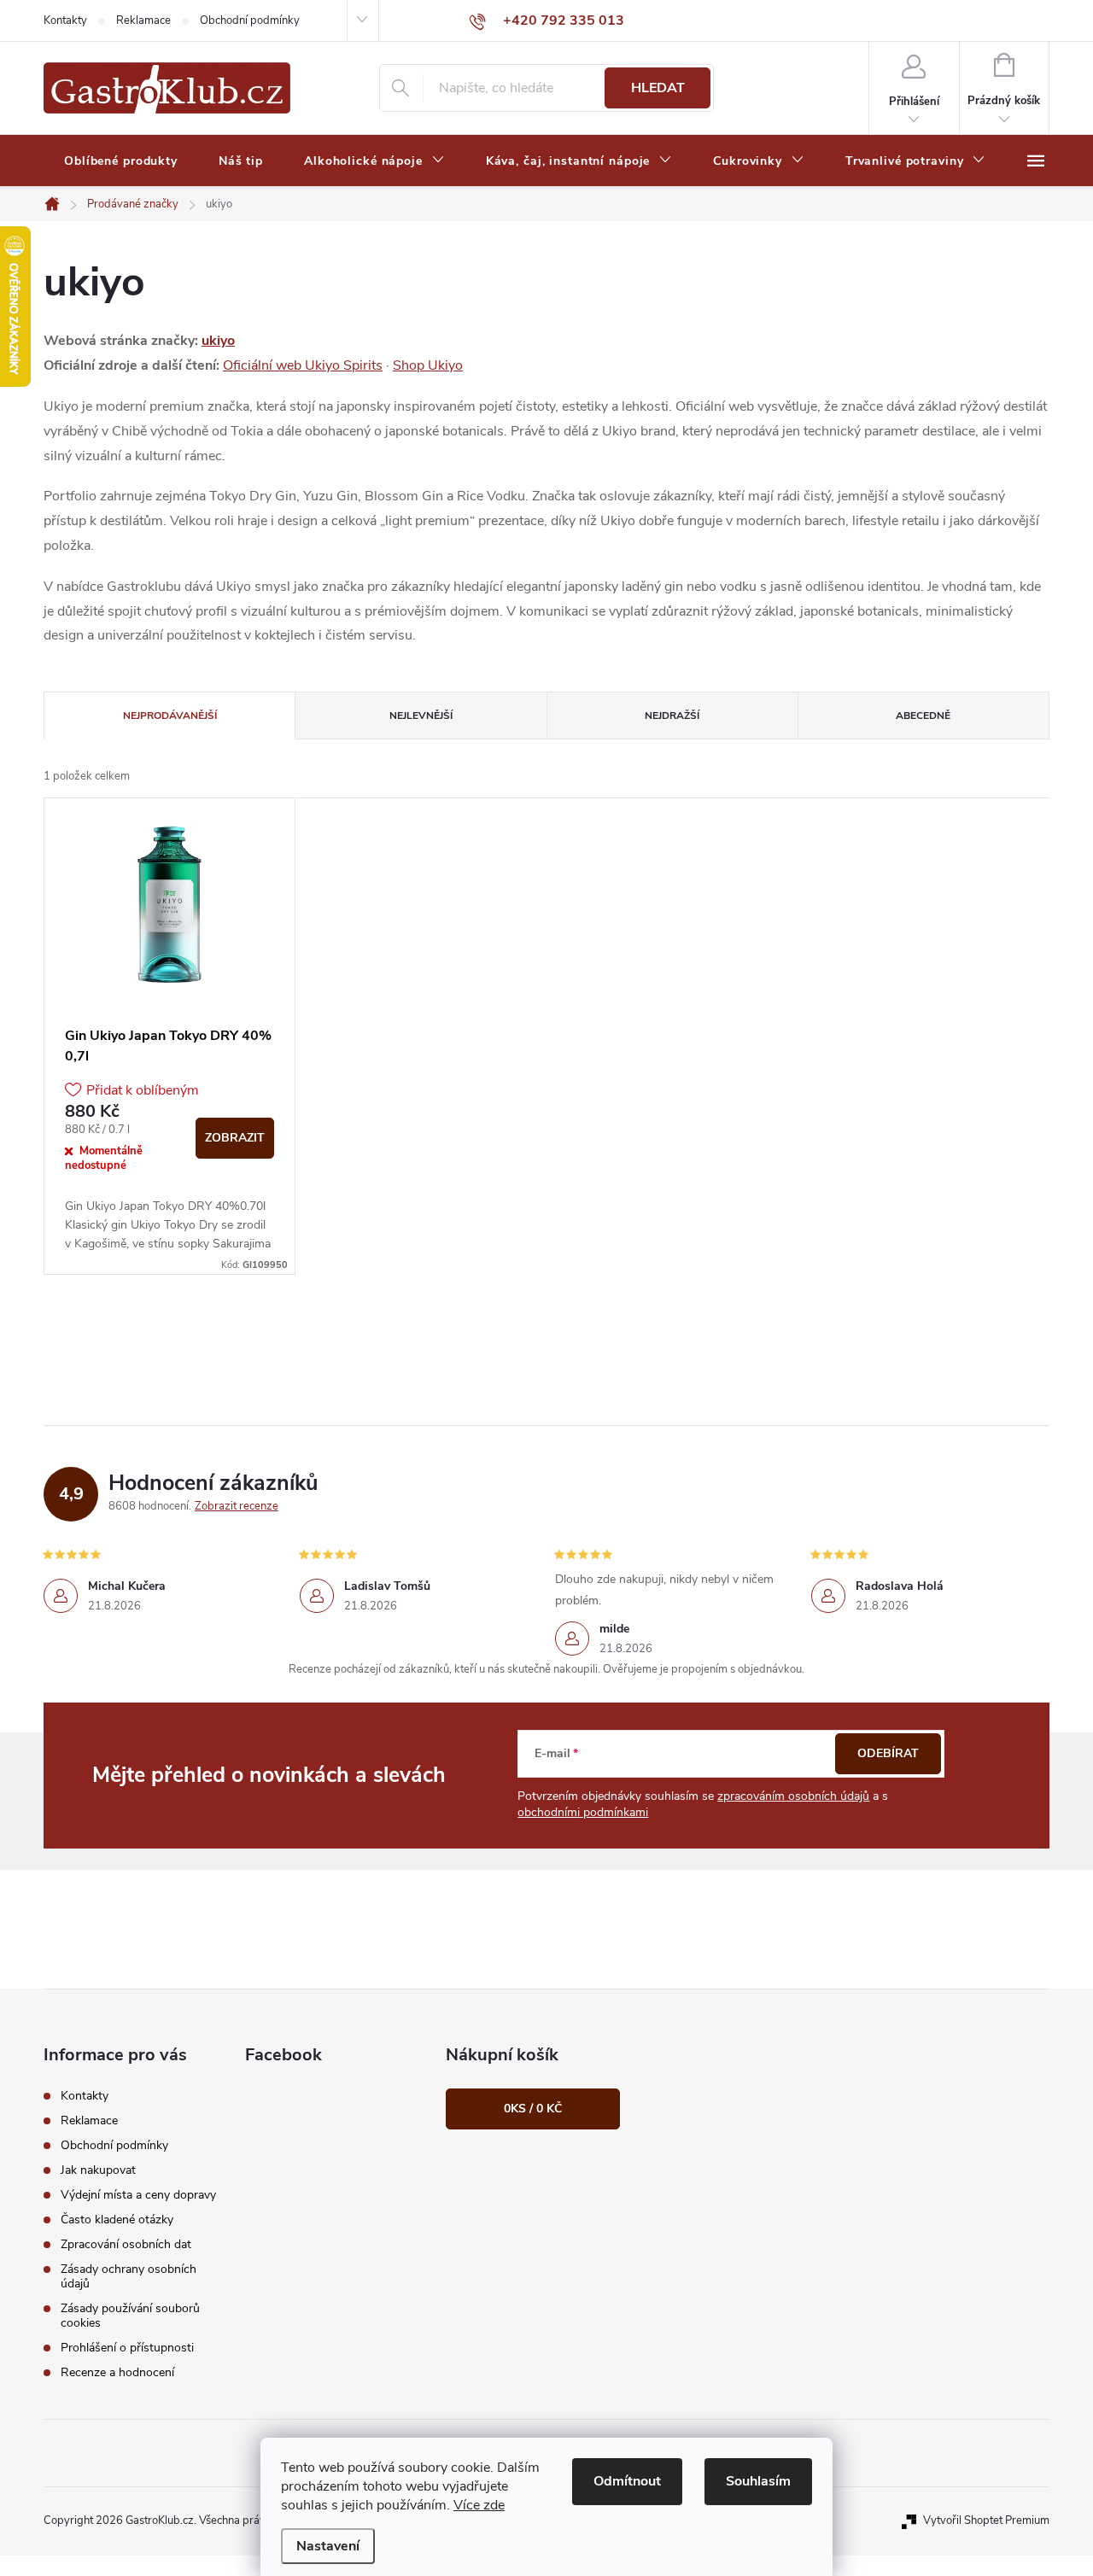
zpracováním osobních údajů (793, 1796)
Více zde (479, 2505)
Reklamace (143, 20)
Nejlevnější (421, 716)
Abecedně (923, 716)
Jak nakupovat (98, 2170)
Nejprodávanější (170, 716)
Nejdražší (672, 716)
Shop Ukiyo (428, 365)
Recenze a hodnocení (117, 2372)
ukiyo (218, 341)
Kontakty (65, 20)
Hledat (658, 88)
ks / (533, 2109)
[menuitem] (121, 161)
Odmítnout (627, 2481)
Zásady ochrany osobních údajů (129, 2276)
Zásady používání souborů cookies (130, 2316)
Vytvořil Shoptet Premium (986, 2521)
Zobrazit (235, 1138)
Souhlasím (758, 2481)
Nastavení (328, 2546)
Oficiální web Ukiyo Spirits (303, 365)
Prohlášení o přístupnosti (127, 2348)
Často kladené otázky (117, 2220)
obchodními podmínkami (583, 1812)
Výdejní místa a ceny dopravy (138, 2195)
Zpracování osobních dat (126, 2244)
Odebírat (888, 1753)
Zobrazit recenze (237, 1506)
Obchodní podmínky (250, 20)
